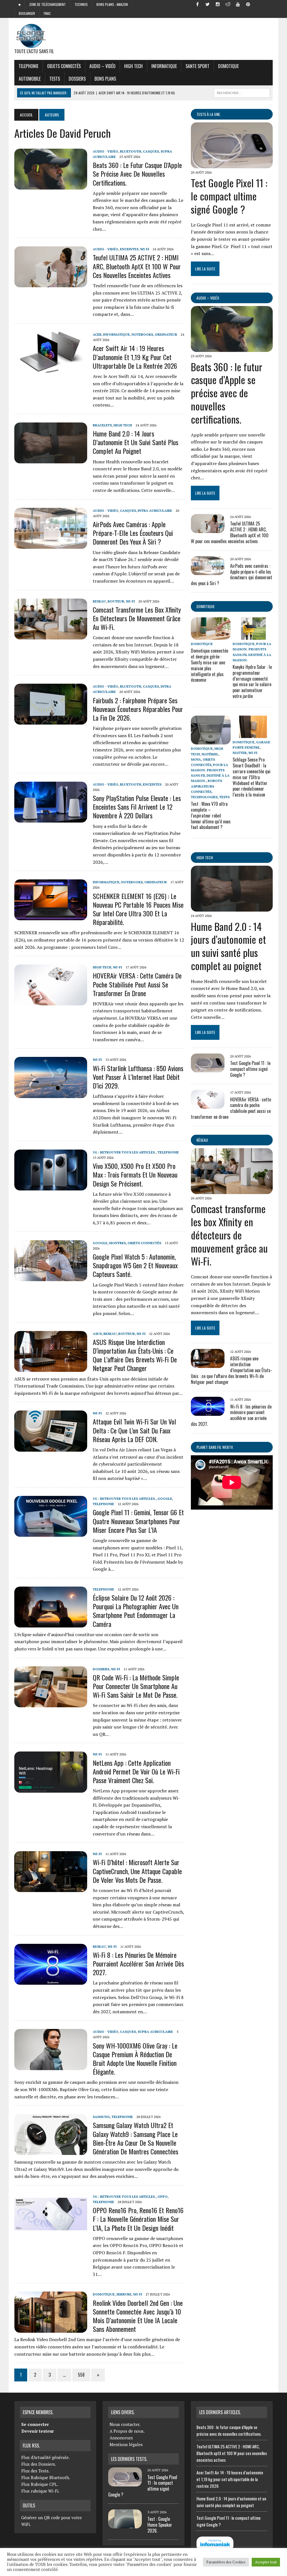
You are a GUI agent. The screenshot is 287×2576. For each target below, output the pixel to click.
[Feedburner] (258, 4)
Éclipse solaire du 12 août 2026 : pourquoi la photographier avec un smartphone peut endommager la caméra (136, 1611)
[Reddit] (228, 4)
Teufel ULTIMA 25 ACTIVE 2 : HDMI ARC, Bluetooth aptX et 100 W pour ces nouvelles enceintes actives (137, 266)
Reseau (99, 601)
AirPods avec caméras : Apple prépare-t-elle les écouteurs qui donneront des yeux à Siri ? (133, 533)
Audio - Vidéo (106, 151)
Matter (240, 753)
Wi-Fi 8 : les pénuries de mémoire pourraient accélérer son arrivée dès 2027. (138, 1963)
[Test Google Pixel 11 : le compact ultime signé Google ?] (232, 165)
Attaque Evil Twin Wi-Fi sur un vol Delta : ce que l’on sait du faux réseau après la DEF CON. (134, 1430)
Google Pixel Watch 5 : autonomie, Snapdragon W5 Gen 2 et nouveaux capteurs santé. (135, 1265)
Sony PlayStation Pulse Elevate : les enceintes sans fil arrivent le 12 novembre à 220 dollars (137, 807)
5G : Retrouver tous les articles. (124, 1152)
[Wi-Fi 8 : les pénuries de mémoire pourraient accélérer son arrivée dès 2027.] (51, 1981)
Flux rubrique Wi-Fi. (40, 2491)
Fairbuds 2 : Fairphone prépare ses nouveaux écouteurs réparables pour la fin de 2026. (138, 709)
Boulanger (27, 13)
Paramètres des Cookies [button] (226, 2562)
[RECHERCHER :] (242, 92)
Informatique (164, 66)
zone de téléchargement (48, 4)
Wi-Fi (145, 249)
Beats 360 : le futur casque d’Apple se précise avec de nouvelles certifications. (137, 174)
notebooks (142, 334)
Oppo (163, 2197)
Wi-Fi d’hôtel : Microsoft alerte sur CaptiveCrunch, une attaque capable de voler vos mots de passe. (137, 1871)
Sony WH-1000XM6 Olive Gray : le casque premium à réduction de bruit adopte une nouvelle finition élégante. (135, 2059)
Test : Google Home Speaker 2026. (160, 2525)
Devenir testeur (38, 2431)
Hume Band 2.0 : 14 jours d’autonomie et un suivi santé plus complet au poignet (136, 442)
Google (100, 1243)
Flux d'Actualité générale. (46, 2457)
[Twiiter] (208, 4)
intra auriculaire (155, 511)
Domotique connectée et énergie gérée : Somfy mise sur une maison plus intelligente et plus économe (210, 665)
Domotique (228, 66)
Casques (151, 151)
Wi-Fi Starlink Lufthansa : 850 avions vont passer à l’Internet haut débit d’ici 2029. (138, 1077)
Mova (196, 759)
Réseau (202, 1140)
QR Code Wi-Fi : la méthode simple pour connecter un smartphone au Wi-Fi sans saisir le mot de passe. (136, 1686)
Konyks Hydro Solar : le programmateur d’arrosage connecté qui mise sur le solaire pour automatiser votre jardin (252, 681)
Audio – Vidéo (102, 66)
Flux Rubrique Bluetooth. (46, 2477)
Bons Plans (105, 79)
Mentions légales (126, 2444)
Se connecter (35, 2424)
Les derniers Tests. (129, 2459)
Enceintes (129, 249)
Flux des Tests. (35, 2471)
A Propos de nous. (127, 2431)
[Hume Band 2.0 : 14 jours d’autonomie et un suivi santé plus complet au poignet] (51, 460)
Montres (117, 1243)
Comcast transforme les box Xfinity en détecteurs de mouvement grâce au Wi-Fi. (137, 618)
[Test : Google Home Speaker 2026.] (125, 2525)
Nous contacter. (125, 2424)
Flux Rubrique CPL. (40, 2484)
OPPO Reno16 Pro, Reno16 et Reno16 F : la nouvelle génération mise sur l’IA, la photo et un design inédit (138, 2219)
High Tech (133, 66)
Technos (81, 4)
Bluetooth (131, 151)
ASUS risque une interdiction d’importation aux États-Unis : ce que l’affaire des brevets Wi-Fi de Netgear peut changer (135, 1355)
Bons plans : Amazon (112, 4)
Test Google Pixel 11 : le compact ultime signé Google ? (229, 196)
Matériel (210, 754)
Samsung (101, 2117)
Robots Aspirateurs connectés (206, 786)
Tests (55, 79)
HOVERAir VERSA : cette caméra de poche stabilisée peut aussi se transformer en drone (137, 984)
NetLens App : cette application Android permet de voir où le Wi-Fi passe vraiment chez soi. (136, 1771)
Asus (97, 1334)
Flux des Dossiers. (39, 2464)
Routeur (116, 601)
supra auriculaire (155, 2032)
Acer (97, 334)
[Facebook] (198, 4)
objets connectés (64, 66)
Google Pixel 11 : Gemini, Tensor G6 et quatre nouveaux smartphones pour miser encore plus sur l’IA (138, 1521)
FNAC (47, 13)
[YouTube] (238, 4)
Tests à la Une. (209, 114)
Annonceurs (121, 2438)
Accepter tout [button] (266, 2562)
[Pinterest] (248, 4)
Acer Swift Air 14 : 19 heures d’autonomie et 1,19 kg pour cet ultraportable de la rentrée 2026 (135, 357)
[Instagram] (218, 4)
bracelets (102, 425)
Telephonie (28, 66)
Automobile (30, 79)
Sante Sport (197, 66)
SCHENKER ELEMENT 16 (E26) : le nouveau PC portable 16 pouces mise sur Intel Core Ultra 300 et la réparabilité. (138, 909)
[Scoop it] (268, 4)
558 (81, 2375)
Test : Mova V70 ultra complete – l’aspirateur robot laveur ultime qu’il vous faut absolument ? (211, 815)
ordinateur (166, 334)
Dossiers (77, 79)
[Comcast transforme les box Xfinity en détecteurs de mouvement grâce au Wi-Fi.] (51, 636)
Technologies (204, 797)
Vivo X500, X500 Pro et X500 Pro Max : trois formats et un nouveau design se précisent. (135, 1174)
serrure (124, 2294)
